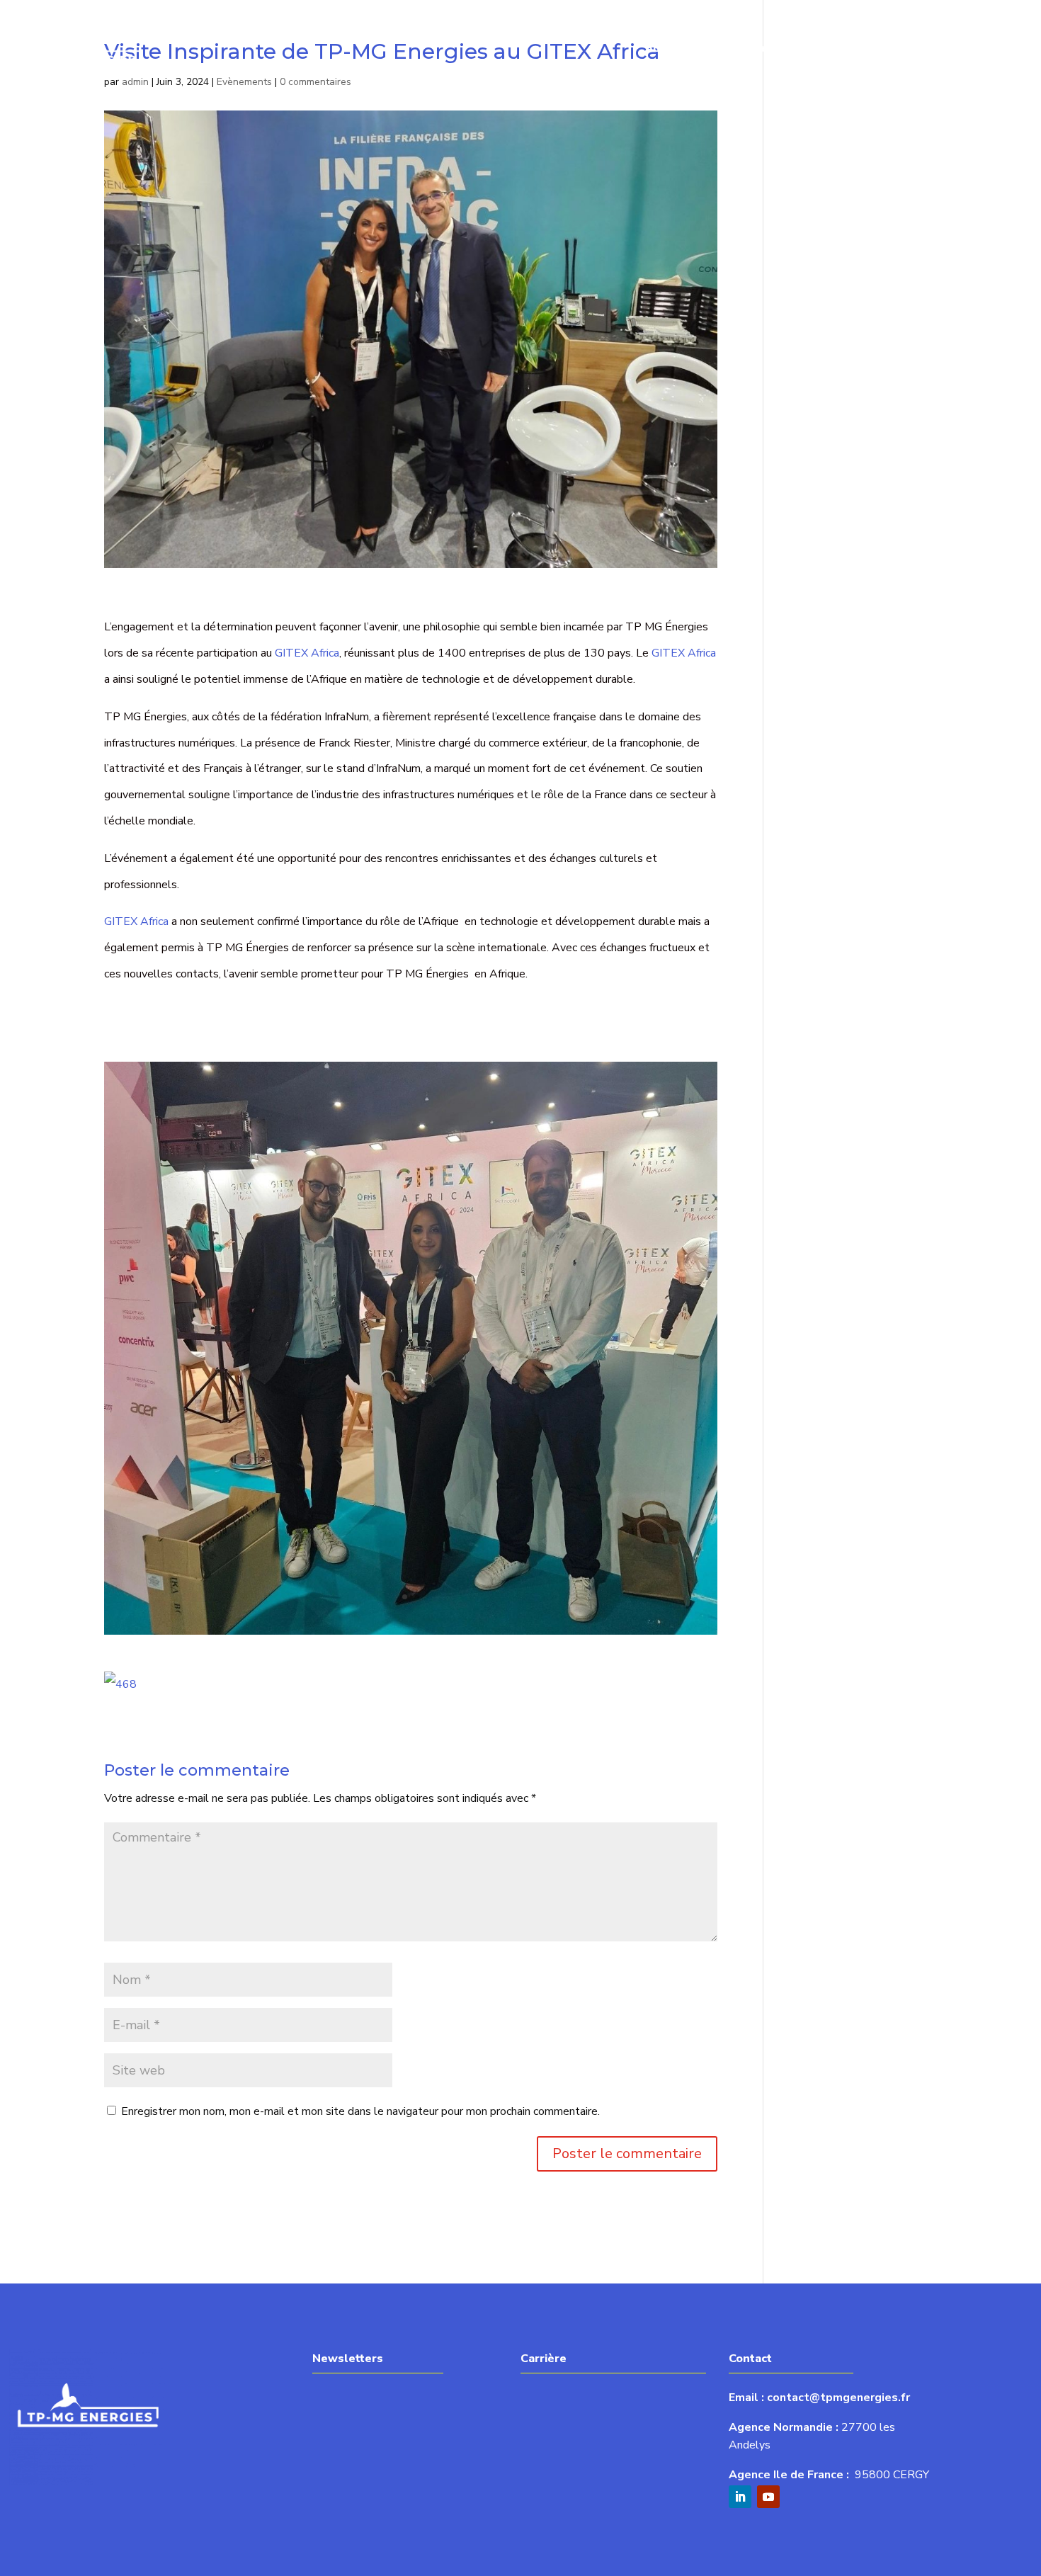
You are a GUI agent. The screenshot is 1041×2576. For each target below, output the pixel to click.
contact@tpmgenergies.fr (838, 2398)
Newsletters (825, 48)
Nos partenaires (984, 48)
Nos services (738, 48)
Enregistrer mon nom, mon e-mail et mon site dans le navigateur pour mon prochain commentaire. (360, 2111)
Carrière (899, 48)
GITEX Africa (307, 653)
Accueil (665, 48)
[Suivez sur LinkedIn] (740, 2497)
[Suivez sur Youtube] (768, 2497)
